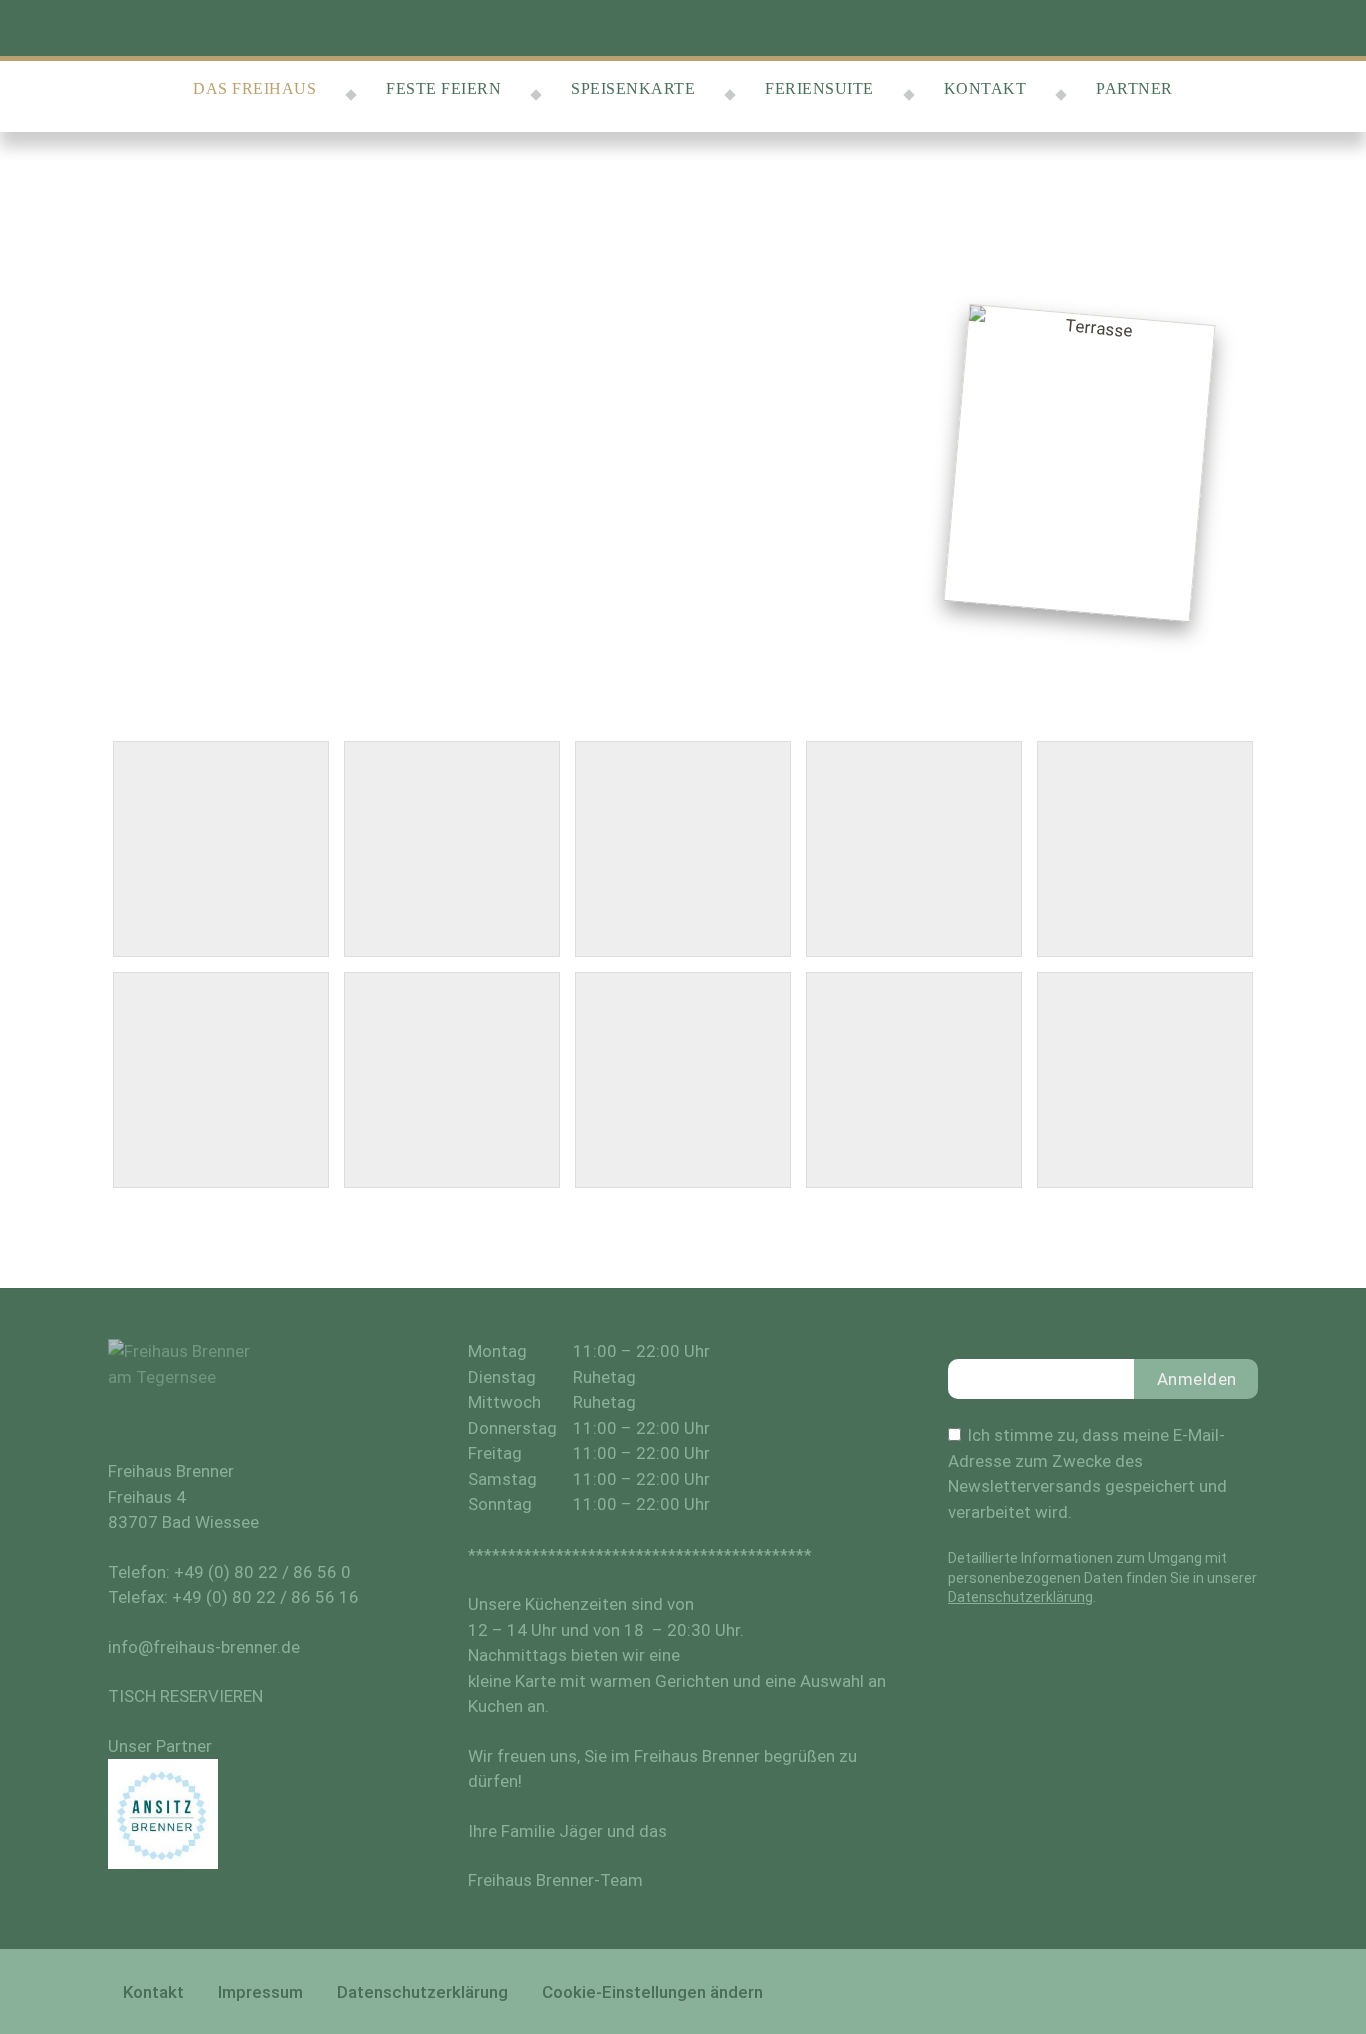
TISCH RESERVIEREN (185, 1696)
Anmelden (1197, 1379)
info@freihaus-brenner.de (204, 1647)
